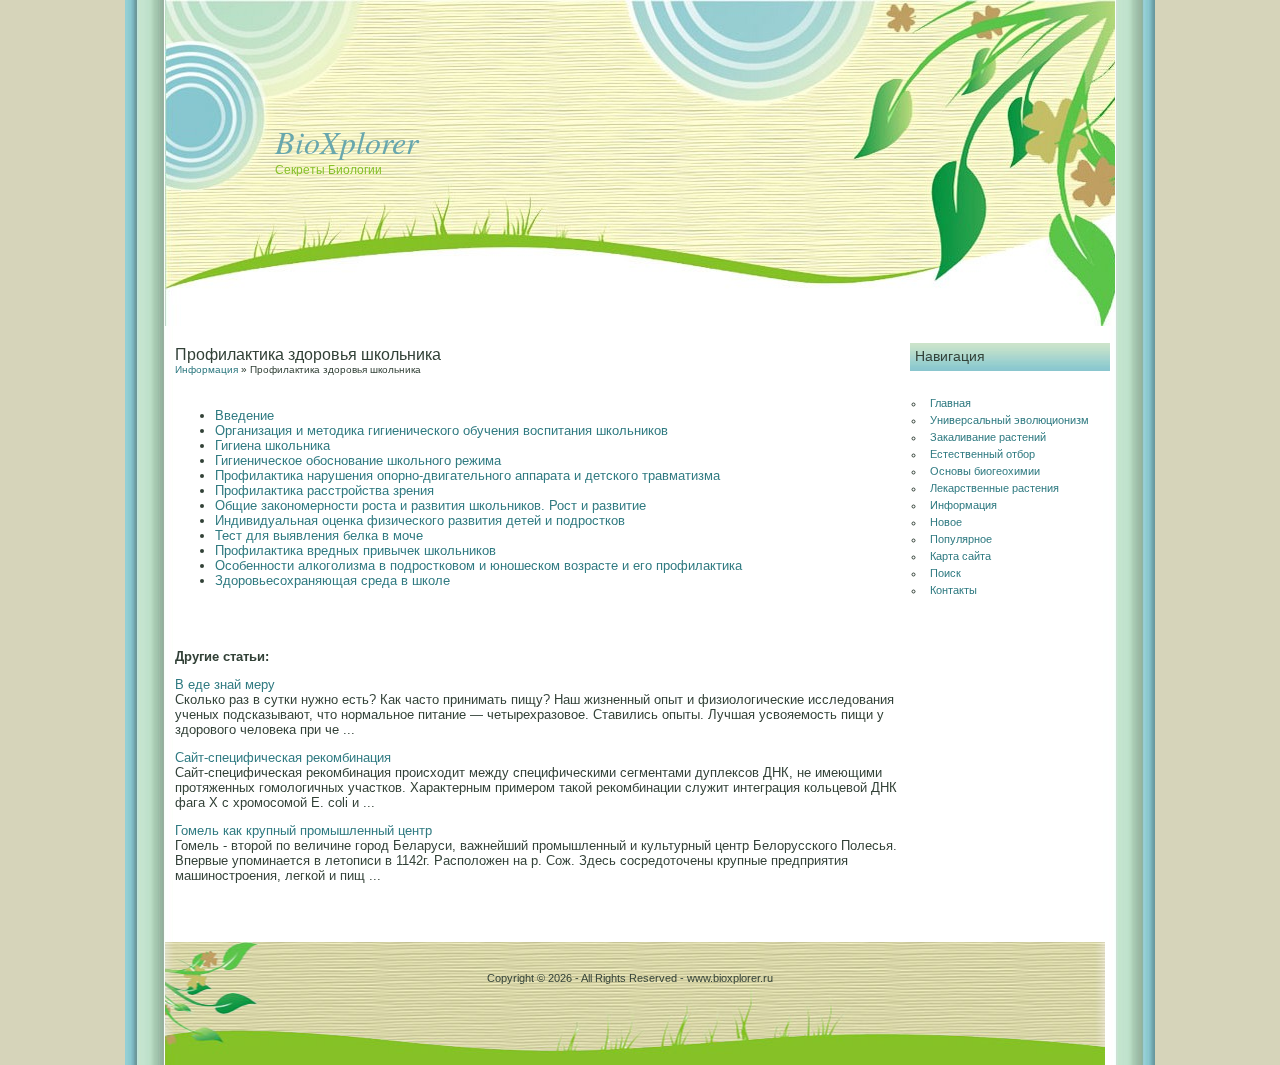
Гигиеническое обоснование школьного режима (358, 460)
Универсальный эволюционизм (1009, 420)
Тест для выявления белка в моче (319, 535)
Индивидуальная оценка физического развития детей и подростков (420, 520)
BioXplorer (346, 141)
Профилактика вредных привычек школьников (355, 550)
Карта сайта (960, 556)
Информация (206, 369)
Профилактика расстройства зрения (324, 490)
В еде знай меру (225, 684)
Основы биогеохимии (985, 471)
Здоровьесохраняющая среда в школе (332, 580)
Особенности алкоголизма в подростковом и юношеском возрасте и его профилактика (478, 565)
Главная (950, 403)
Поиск (945, 573)
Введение (244, 415)
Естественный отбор (982, 454)
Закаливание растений (988, 437)
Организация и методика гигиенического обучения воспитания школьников (441, 430)
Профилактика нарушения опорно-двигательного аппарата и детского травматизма (467, 475)
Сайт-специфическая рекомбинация (283, 757)
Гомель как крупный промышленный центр (303, 830)
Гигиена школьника (272, 445)
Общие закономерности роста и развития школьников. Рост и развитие (430, 505)
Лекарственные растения (994, 488)
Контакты (953, 590)
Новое (946, 522)
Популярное (961, 539)
